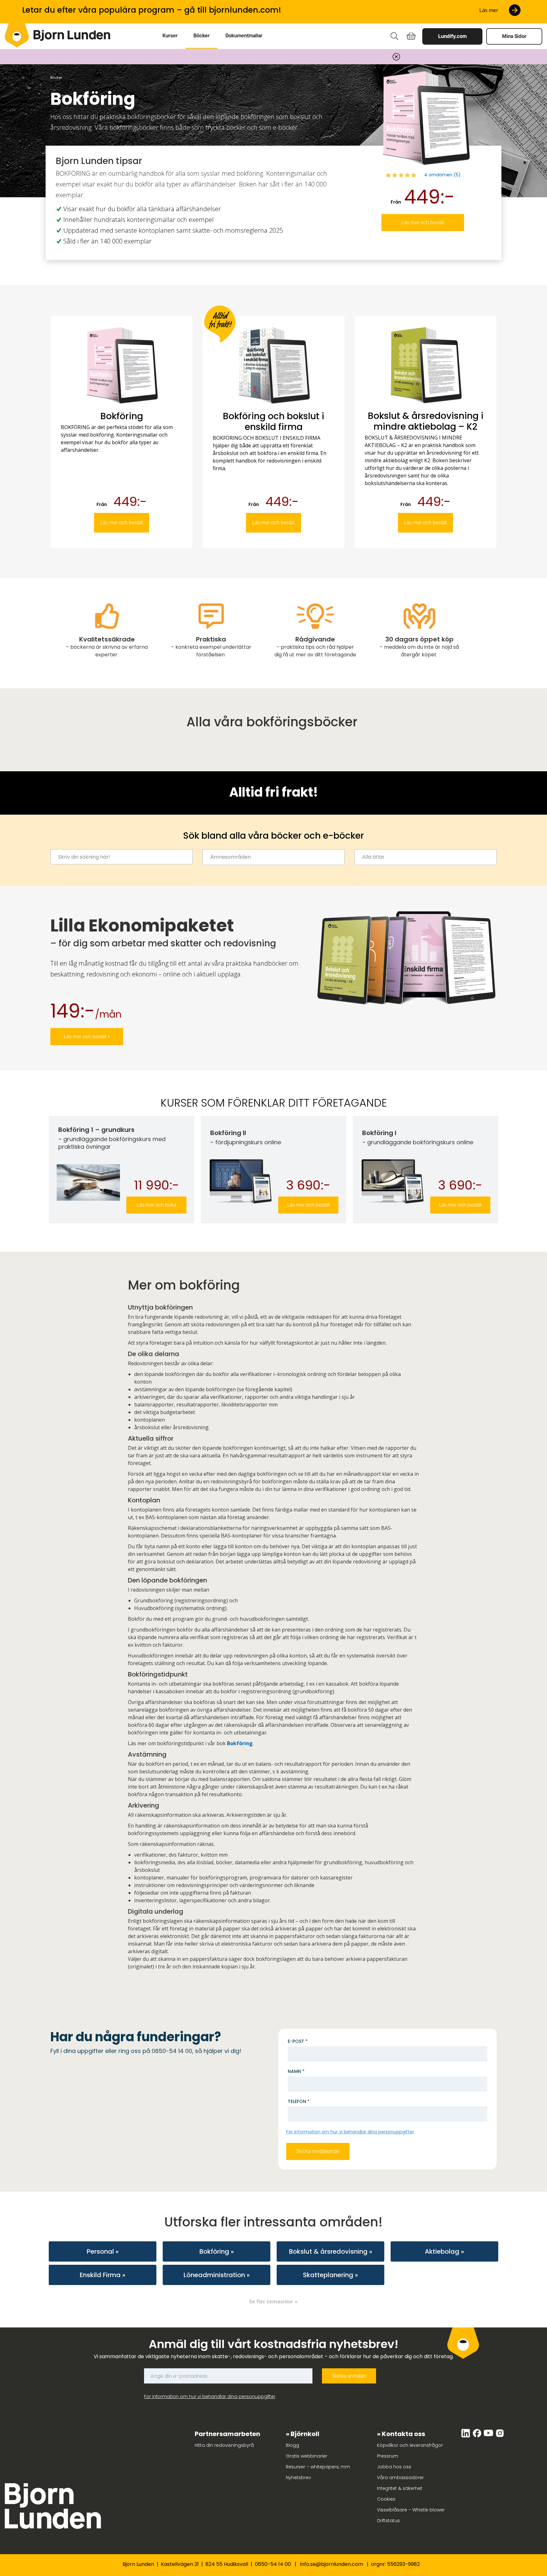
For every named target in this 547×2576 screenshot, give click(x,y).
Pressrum (388, 2456)
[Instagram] (500, 2436)
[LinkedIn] (466, 2436)
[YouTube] (489, 2436)
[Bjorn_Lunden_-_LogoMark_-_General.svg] (17, 35)
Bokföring (240, 1743)
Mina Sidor (514, 36)
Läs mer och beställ (423, 222)
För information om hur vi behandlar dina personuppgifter (350, 2132)
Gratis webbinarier (307, 2456)
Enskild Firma (100, 2275)
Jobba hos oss (394, 2467)
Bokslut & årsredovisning (328, 2251)
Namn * (296, 2071)
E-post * (298, 2041)
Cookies (386, 2499)
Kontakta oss (403, 2434)
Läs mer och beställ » (87, 1036)
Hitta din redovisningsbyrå (224, 2445)
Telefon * (299, 2101)
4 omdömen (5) (442, 175)
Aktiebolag (442, 2251)
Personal (100, 2251)
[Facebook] (478, 2436)
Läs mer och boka (156, 1205)
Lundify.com (452, 36)
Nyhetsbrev (299, 2478)
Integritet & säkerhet (400, 2488)
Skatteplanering (328, 2275)
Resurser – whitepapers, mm (318, 2467)
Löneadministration (214, 2275)
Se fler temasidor (271, 2301)
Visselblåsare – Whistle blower (411, 2510)
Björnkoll (305, 2434)
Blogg (292, 2445)
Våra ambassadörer (400, 2478)
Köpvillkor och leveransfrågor (410, 2445)
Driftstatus (388, 2521)
